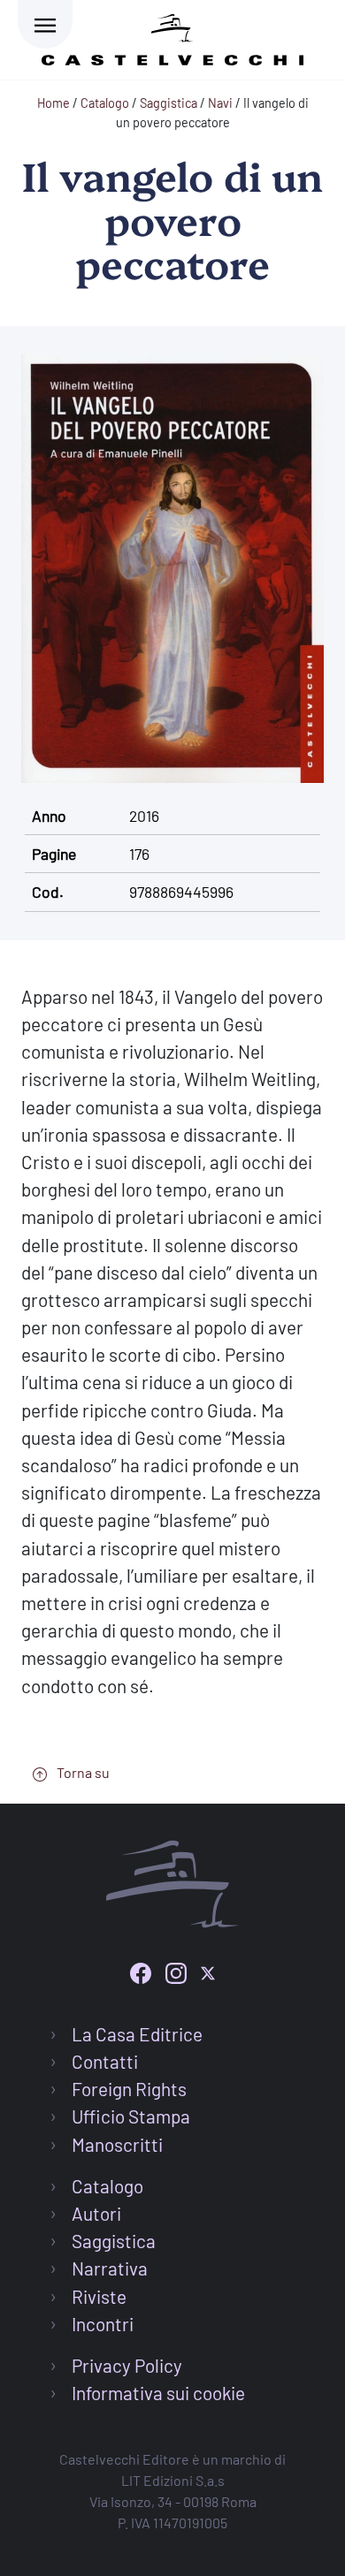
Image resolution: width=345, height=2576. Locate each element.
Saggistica (114, 2241)
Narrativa (110, 2268)
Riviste (99, 2296)
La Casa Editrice (137, 2034)
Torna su (82, 1772)
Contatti (105, 2061)
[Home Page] (172, 37)
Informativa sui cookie (158, 2393)
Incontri (103, 2324)
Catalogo (107, 2186)
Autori (96, 2213)
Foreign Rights (129, 2089)
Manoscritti (117, 2144)
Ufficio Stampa (131, 2116)
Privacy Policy (127, 2365)
